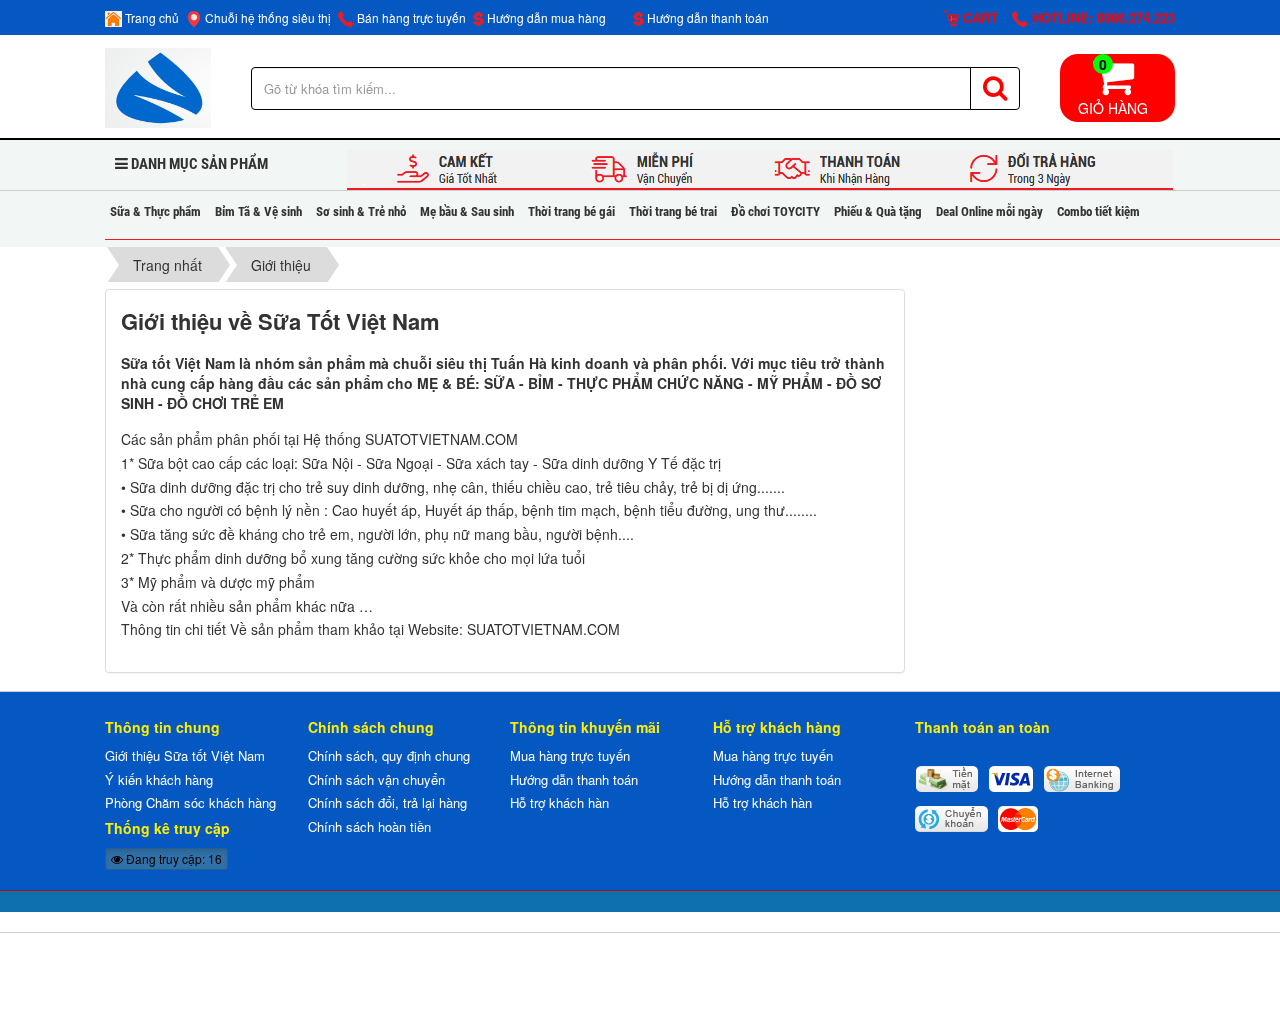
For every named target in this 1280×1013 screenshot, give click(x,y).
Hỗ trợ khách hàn (559, 802)
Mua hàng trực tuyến (570, 755)
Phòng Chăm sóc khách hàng (190, 802)
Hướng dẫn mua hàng (545, 18)
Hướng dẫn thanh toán (706, 18)
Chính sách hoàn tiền (369, 826)
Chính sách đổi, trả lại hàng (387, 802)
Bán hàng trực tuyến (410, 18)
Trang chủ (150, 18)
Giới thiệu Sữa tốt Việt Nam (185, 755)
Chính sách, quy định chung (389, 755)
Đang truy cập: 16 (172, 858)
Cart (978, 18)
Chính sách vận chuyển (376, 779)
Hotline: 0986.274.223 (1101, 18)
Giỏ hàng (1113, 86)
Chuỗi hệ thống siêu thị (266, 18)
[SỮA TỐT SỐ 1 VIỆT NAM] (158, 86)
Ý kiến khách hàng (159, 779)
